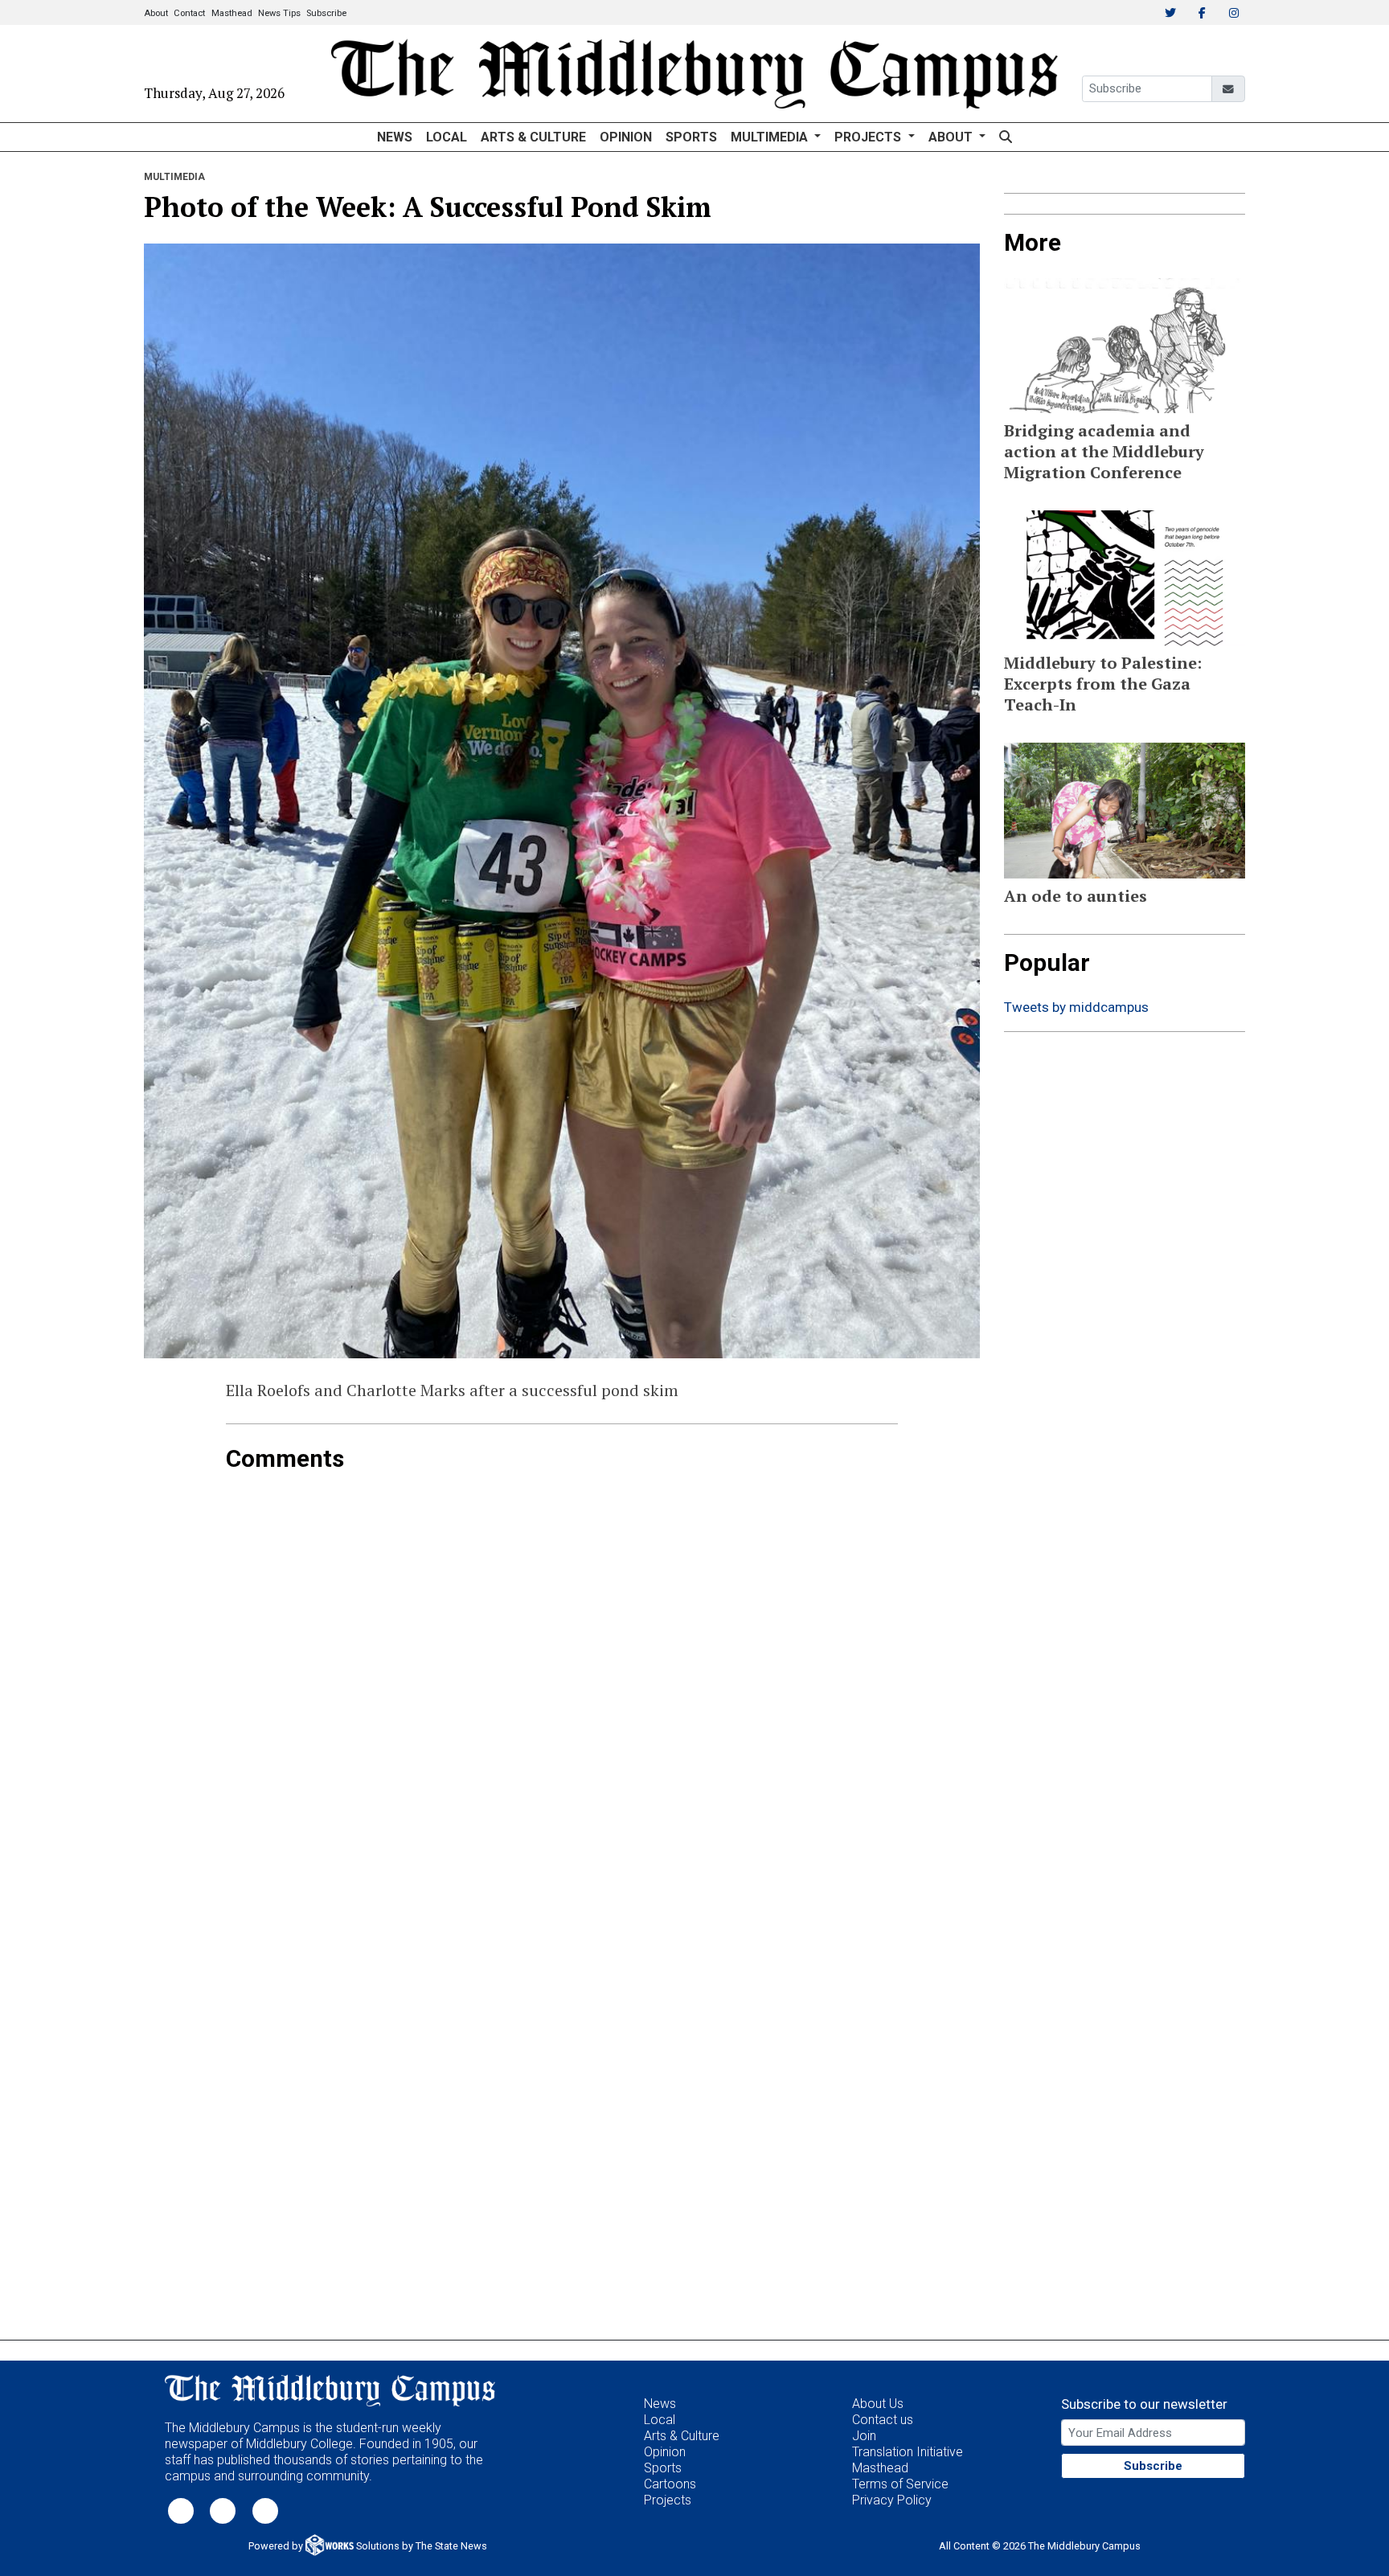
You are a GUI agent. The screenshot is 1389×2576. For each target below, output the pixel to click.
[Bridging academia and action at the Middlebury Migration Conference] (1125, 346)
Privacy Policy (892, 2500)
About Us (878, 2404)
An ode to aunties (1076, 896)
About (156, 13)
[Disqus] (562, 1674)
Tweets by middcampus (1076, 1007)
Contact (189, 13)
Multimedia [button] (771, 137)
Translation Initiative (908, 2452)
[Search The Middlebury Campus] (1005, 137)
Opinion (626, 137)
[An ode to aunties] (1125, 811)
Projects (668, 2500)
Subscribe (326, 13)
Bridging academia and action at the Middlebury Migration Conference (1104, 451)
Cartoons (670, 2484)
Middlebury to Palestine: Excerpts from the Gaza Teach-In (1103, 684)
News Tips (279, 13)
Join (864, 2436)
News (395, 137)
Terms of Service (900, 2484)
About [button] (952, 137)
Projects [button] (869, 137)
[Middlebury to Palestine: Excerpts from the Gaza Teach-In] (1125, 578)
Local (447, 137)
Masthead (232, 13)
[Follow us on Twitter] (181, 2510)
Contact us (883, 2420)
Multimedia (174, 177)
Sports (691, 137)
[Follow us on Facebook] (223, 2510)
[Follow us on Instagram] (265, 2510)
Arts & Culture (533, 137)
